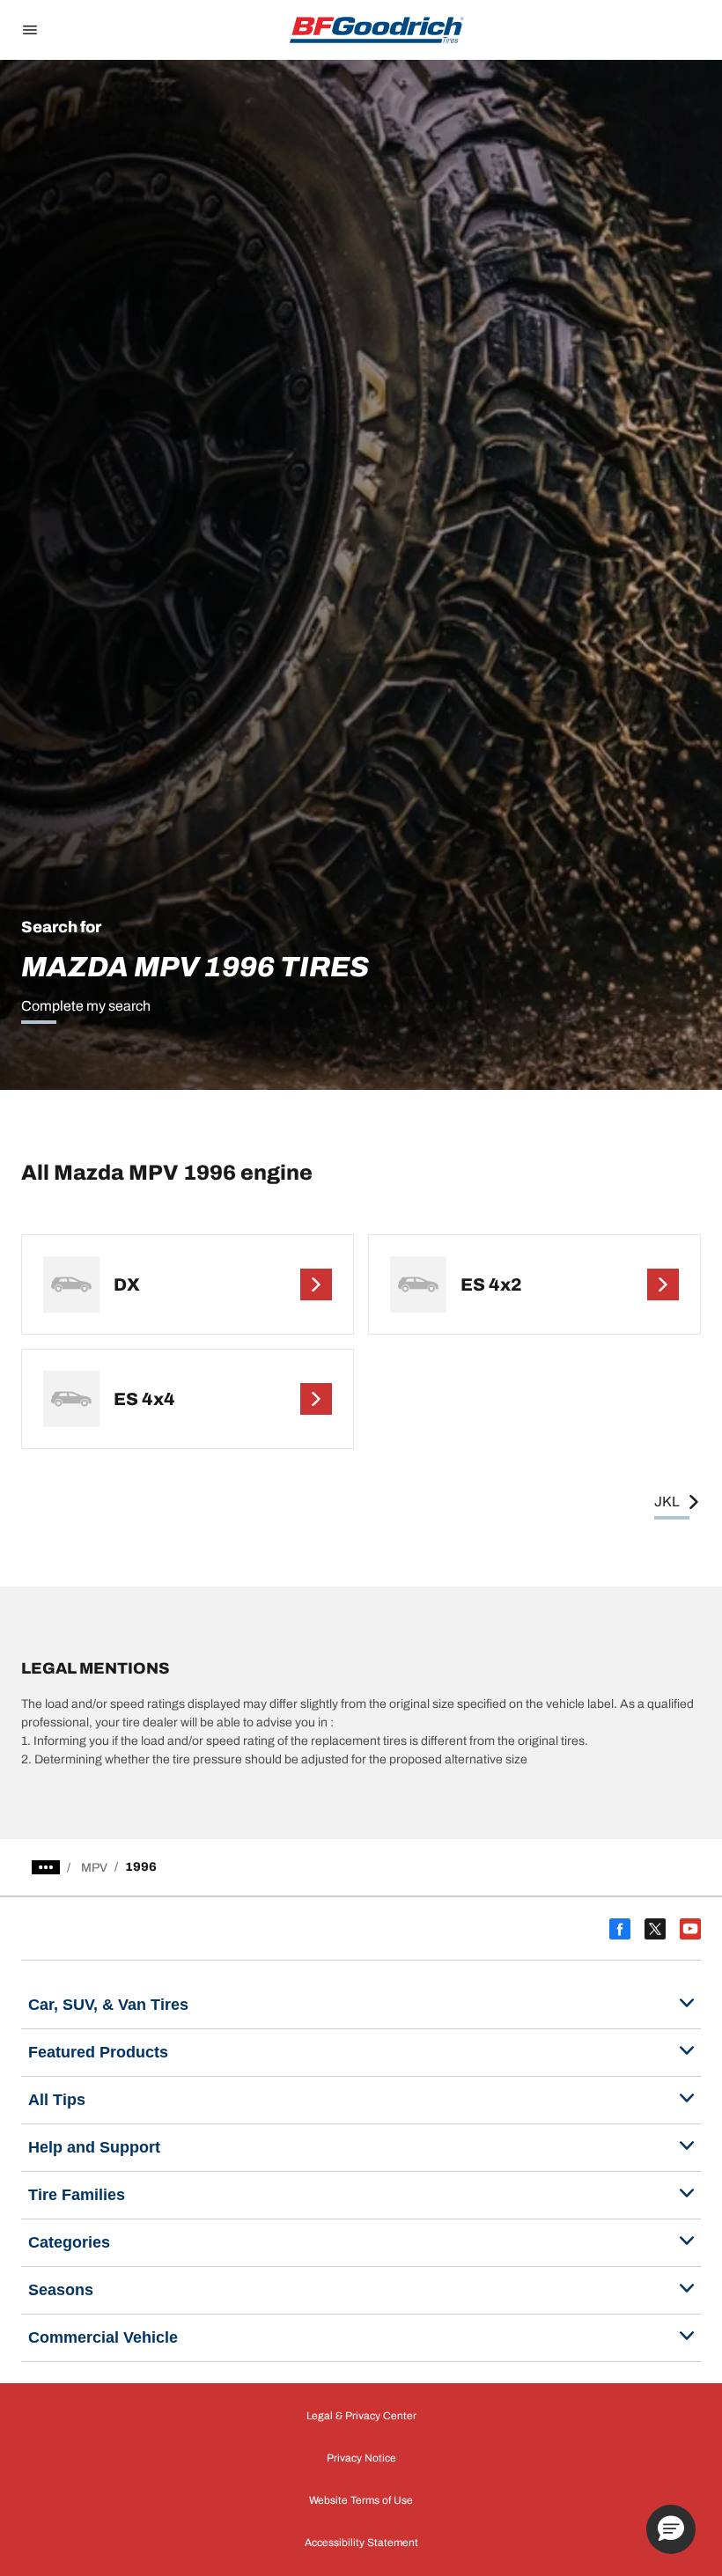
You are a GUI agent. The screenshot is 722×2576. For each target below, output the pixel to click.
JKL (667, 1501)
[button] (671, 2529)
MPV (94, 1868)
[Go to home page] (377, 30)
